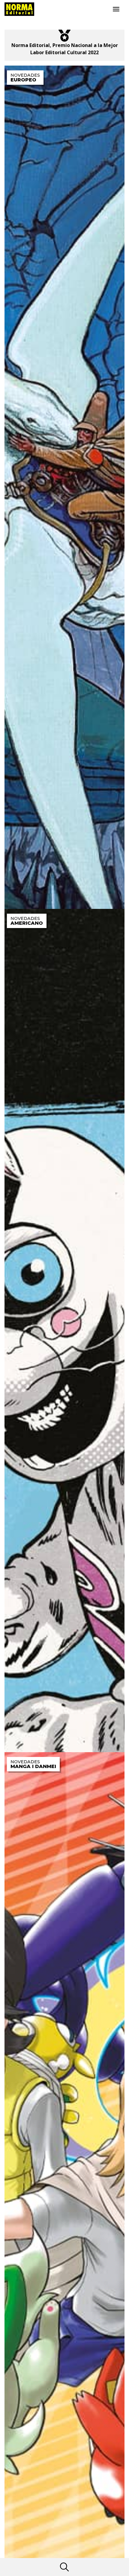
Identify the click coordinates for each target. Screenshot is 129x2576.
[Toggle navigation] (116, 9)
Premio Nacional (72, 45)
